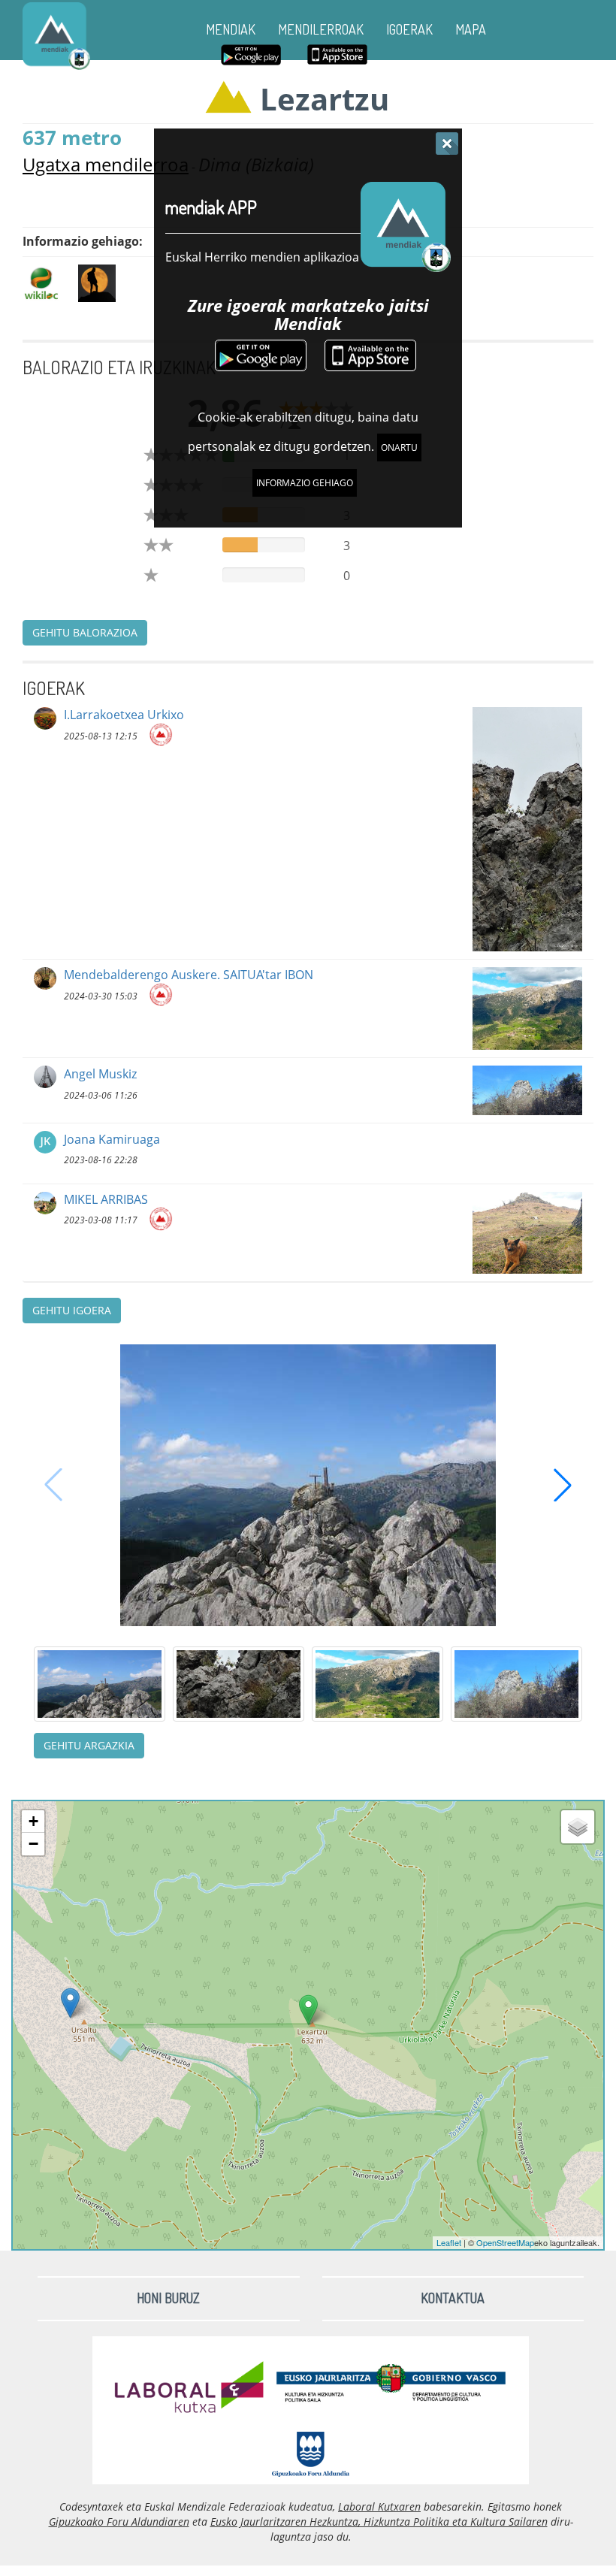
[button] (563, 1485)
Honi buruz (168, 2298)
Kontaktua (453, 2298)
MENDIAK (231, 29)
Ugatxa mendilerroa (106, 164)
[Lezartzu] (308, 2010)
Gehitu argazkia (89, 1745)
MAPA (471, 29)
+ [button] (33, 1821)
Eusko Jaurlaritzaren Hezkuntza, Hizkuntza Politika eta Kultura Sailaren (379, 2522)
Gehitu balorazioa (85, 632)
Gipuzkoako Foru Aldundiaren (119, 2522)
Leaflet (449, 2242)
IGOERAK (409, 29)
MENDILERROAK (321, 29)
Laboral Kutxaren (379, 2506)
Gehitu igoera (72, 1310)
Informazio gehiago (305, 483)
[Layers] (578, 1827)
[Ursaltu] (70, 2003)
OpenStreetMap (505, 2242)
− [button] (33, 1844)
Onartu (399, 447)
